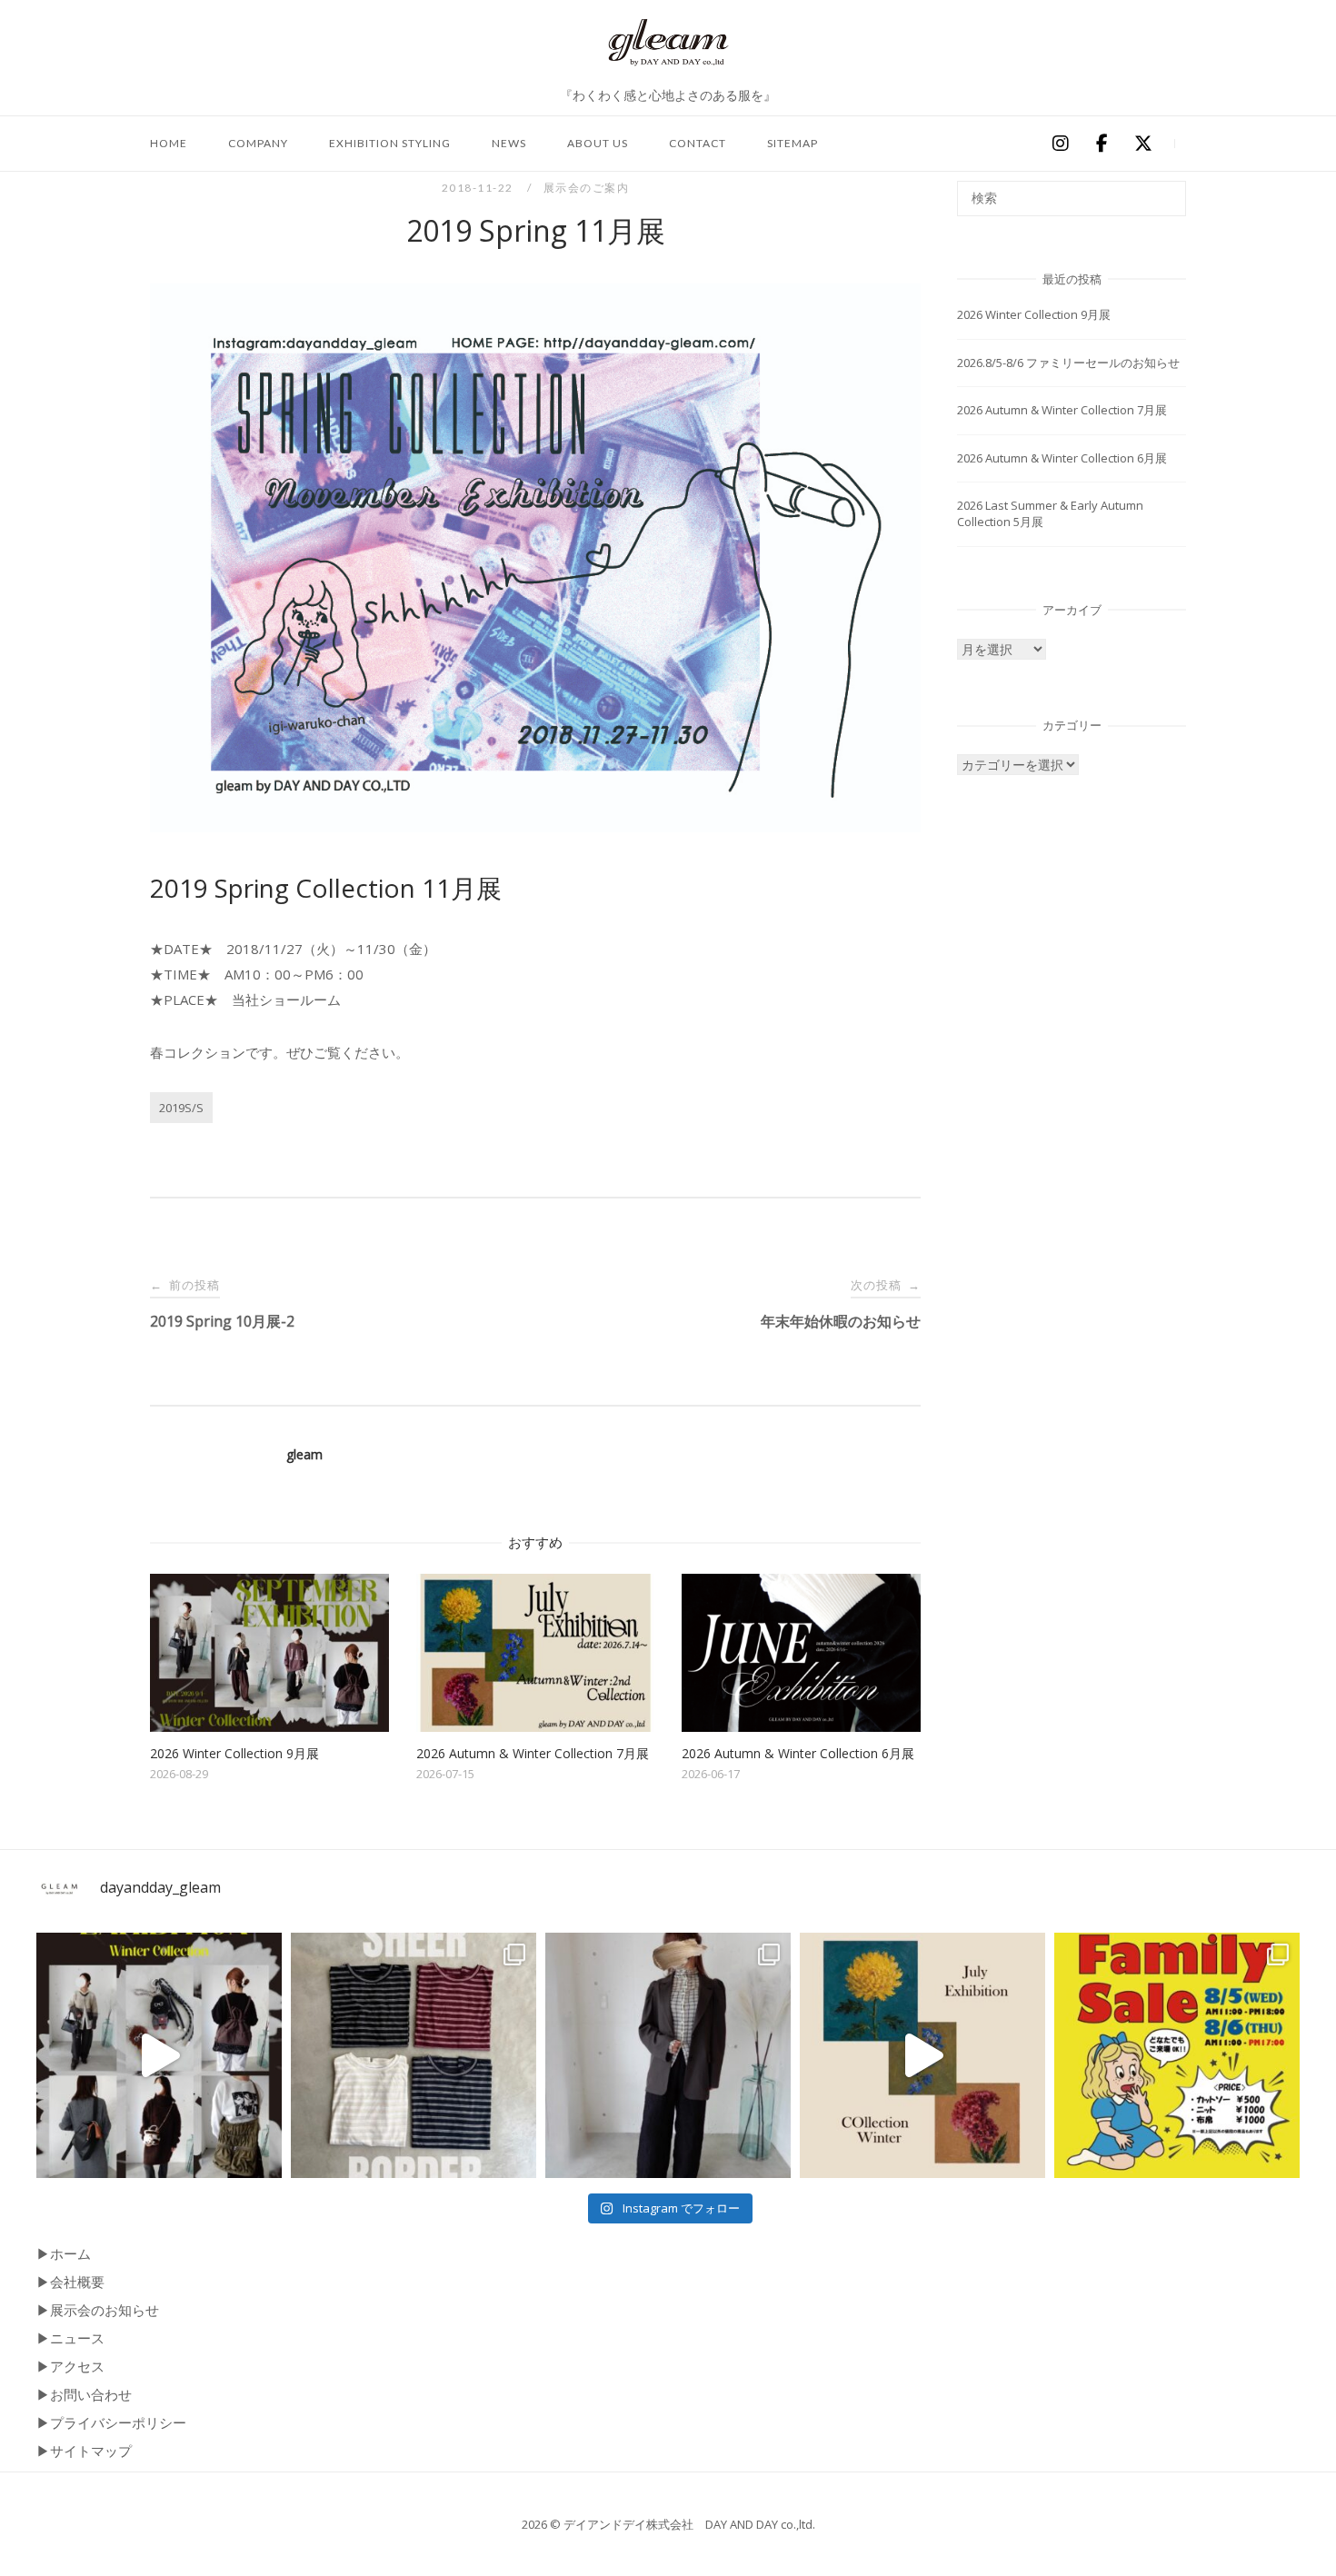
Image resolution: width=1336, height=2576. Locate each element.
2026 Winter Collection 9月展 (1034, 314)
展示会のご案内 (587, 188)
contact (698, 143)
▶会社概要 (70, 2282)
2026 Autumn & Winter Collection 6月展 (1062, 458)
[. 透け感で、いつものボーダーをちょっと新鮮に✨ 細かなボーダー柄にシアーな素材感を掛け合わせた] (414, 2055)
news (509, 143)
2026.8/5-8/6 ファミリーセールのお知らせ (1068, 363)
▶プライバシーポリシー (111, 2422)
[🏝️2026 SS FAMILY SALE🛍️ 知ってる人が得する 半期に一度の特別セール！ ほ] (1177, 2055)
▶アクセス (70, 2366)
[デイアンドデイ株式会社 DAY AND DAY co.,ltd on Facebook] (1102, 144)
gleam (304, 1454)
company (258, 143)
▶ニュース (70, 2338)
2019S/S (181, 1108)
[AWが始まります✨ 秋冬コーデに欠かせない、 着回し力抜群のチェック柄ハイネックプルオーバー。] (668, 2055)
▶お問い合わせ (84, 2394)
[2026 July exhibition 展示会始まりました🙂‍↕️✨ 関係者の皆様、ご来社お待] (922, 2055)
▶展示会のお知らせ (98, 2310)
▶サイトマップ (84, 2451)
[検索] (1166, 190)
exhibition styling (390, 143)
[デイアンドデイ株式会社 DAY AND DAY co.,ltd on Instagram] (1060, 144)
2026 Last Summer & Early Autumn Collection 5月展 (1050, 513)
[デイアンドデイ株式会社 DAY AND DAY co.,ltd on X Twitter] (1143, 144)
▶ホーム (64, 2253)
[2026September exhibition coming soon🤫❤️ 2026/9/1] (159, 2055)
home (169, 143)
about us (598, 143)
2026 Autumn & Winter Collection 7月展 (1062, 410)
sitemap (793, 143)
